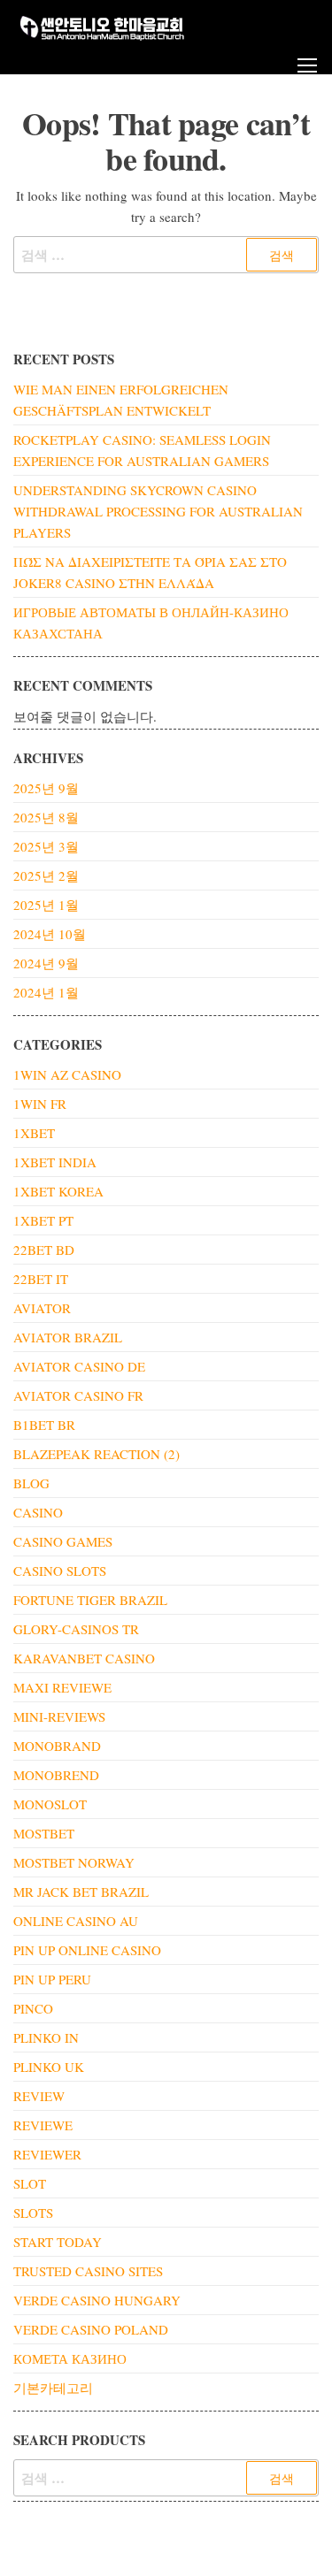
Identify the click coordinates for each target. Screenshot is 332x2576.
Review (39, 2096)
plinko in (46, 2037)
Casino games (63, 1541)
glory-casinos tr (76, 1629)
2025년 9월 (46, 788)
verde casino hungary (97, 2300)
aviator (42, 1308)
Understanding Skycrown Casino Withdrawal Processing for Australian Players (158, 511)
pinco (33, 2008)
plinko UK (49, 2067)
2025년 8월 (46, 817)
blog (31, 1483)
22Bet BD (44, 1250)
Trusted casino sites (88, 2271)
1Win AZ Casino (67, 1074)
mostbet (44, 1833)
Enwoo (154, 2548)
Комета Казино (70, 2358)
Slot (30, 2183)
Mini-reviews (59, 1716)
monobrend (56, 1775)
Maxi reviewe (62, 1687)
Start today (58, 2242)
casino (38, 1512)
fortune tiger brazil (90, 1600)
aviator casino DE (79, 1366)
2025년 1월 (46, 905)
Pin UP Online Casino (87, 1950)
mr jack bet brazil (81, 1892)
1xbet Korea (58, 1191)
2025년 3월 (46, 846)
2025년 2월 (46, 875)
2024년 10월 (50, 934)
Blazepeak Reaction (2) (97, 1454)
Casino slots (60, 1571)
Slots (33, 2213)
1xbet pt (43, 1220)
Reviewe (43, 2125)
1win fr (40, 1104)
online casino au (76, 1921)
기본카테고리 (53, 2388)
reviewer (47, 2154)
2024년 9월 (46, 963)
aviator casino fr (78, 1395)
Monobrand (57, 1746)
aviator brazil (68, 1337)
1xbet (34, 1133)
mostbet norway (74, 1862)
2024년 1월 (46, 992)
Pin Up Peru (52, 1979)
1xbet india (55, 1162)
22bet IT (41, 1279)
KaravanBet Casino (84, 1658)
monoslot (50, 1804)
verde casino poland (91, 2329)
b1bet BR (44, 1425)
